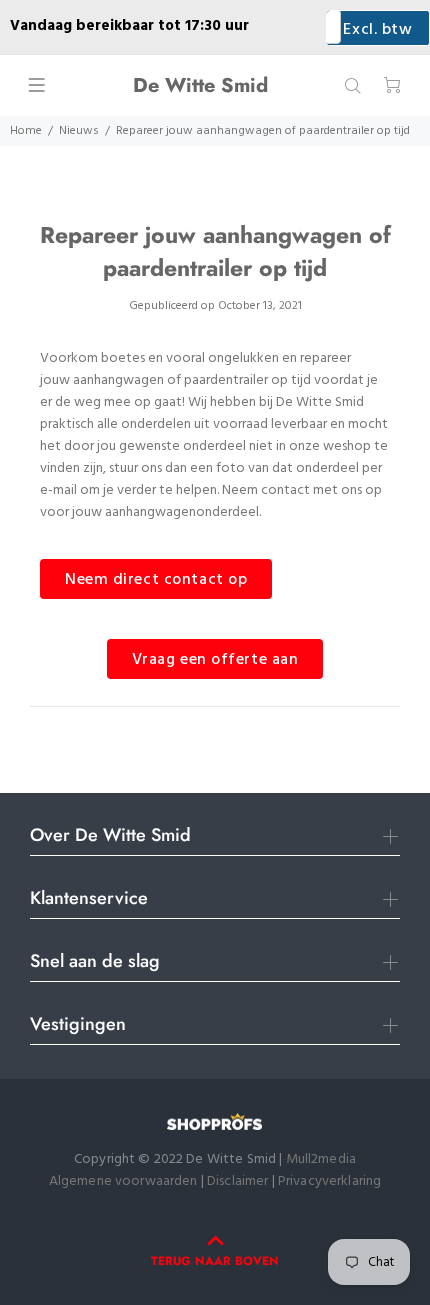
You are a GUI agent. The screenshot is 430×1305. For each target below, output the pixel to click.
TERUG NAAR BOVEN (215, 1261)
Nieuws (79, 131)
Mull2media (321, 1159)
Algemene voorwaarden (123, 1181)
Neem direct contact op (156, 580)
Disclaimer (239, 1181)
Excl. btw (377, 30)
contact (285, 490)
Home (26, 131)
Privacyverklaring (329, 1181)
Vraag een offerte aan (215, 660)
